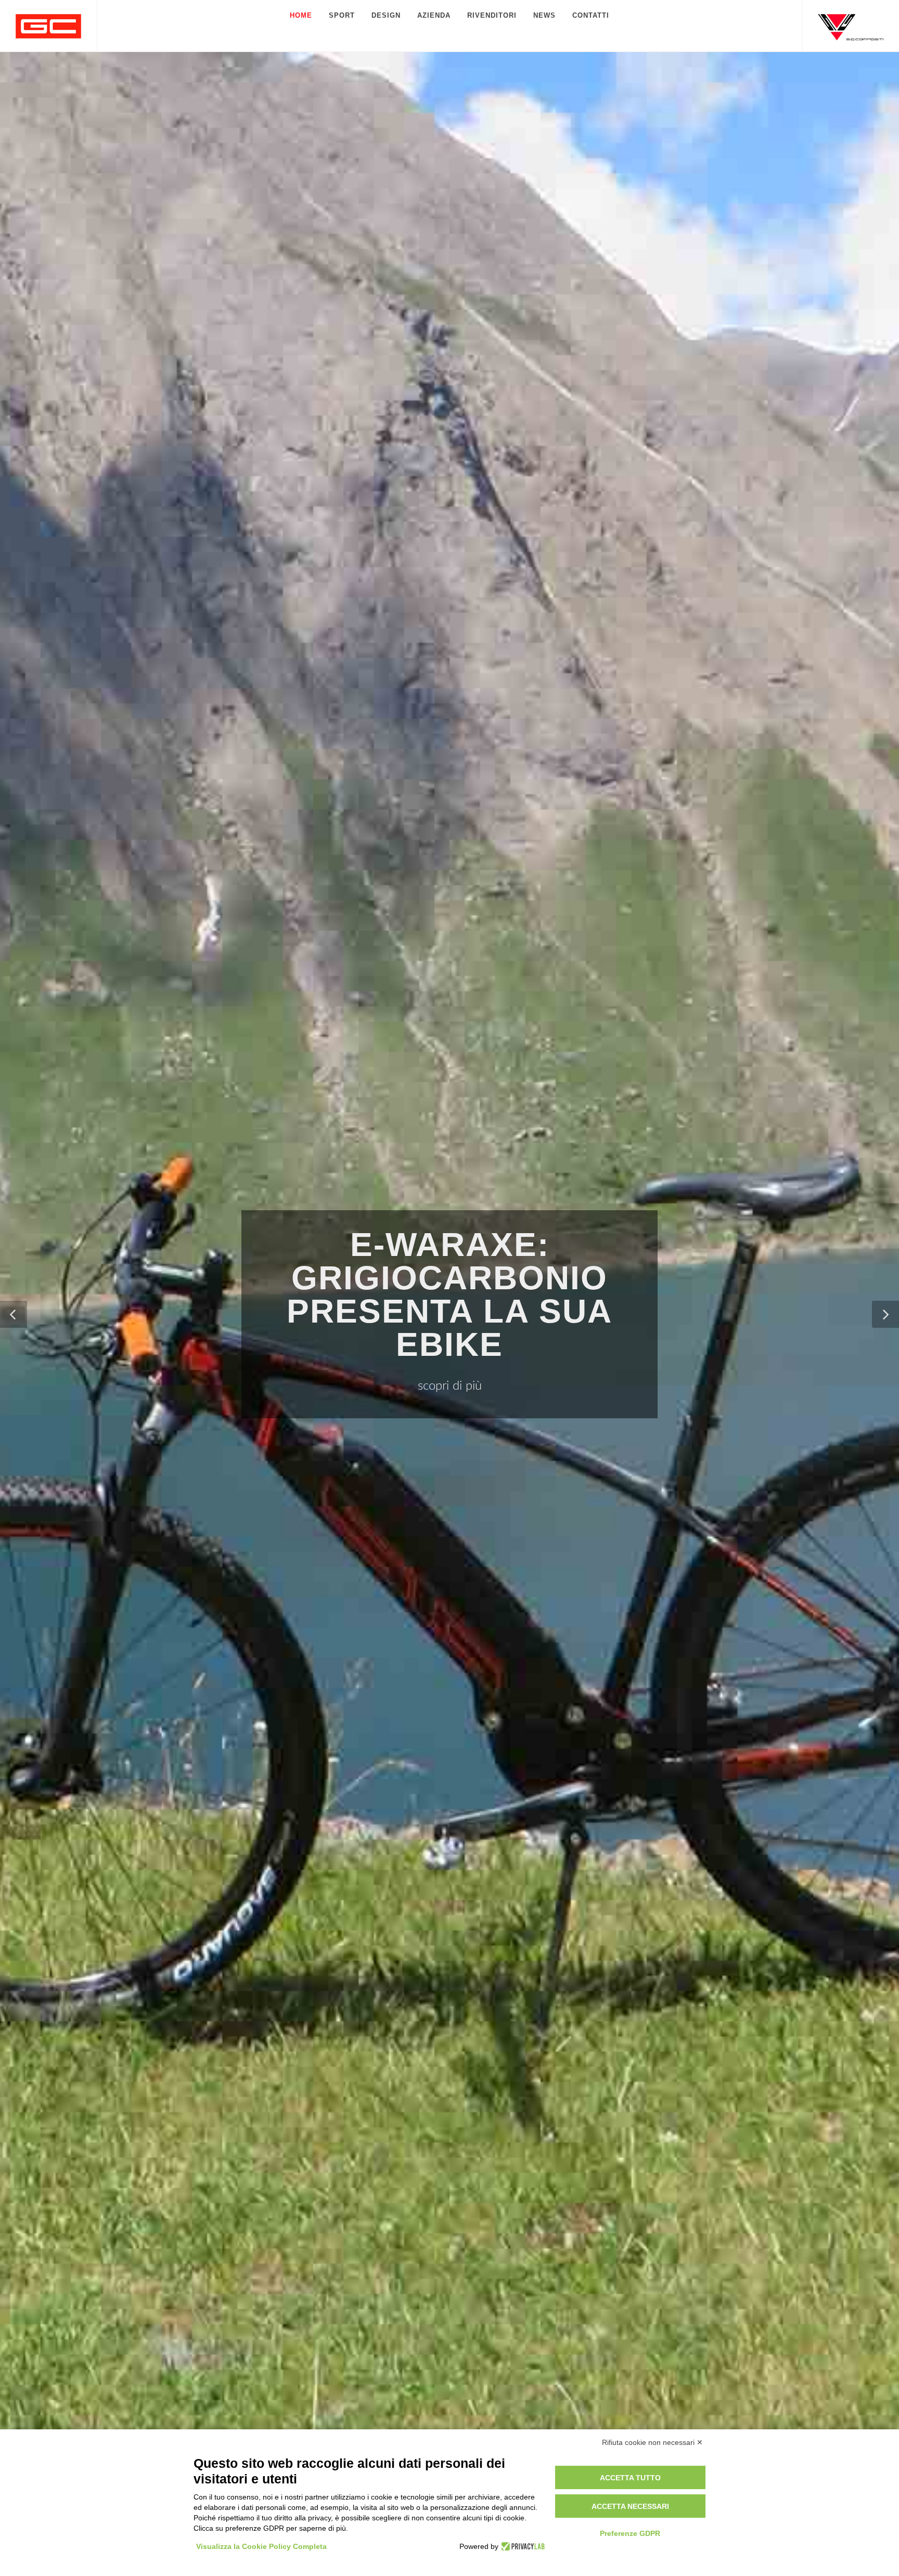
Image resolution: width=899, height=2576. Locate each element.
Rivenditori (492, 15)
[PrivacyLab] (522, 2546)
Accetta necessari (630, 2506)
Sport (342, 15)
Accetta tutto (630, 2478)
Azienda (434, 15)
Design (386, 15)
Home (301, 15)
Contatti (591, 15)
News (544, 15)
